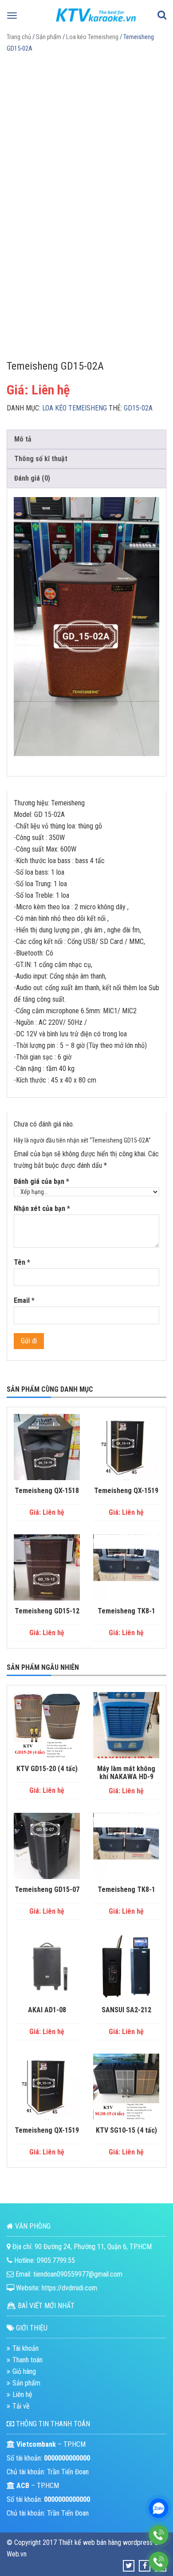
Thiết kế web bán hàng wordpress (106, 2542)
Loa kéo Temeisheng (92, 37)
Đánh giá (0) (32, 478)
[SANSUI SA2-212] (126, 1966)
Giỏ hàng (24, 2371)
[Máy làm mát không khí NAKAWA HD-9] (126, 1725)
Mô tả (23, 439)
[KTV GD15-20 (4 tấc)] (47, 1725)
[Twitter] (129, 2566)
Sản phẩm (49, 37)
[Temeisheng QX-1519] (126, 1447)
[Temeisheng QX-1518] (47, 1447)
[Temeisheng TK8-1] (126, 1567)
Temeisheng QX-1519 (126, 1491)
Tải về (21, 2406)
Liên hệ (22, 2395)
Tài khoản (26, 2348)
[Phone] (159, 2535)
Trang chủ (19, 37)
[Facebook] (145, 2566)
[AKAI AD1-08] (47, 1966)
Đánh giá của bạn (41, 1181)
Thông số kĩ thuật (41, 459)
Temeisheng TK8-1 (126, 1611)
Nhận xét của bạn (42, 1208)
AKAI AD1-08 (47, 2010)
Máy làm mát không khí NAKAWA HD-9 (126, 1773)
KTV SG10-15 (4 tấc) (126, 2130)
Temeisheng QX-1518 (47, 1491)
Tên (22, 1262)
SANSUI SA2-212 (126, 2010)
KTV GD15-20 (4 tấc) (47, 1769)
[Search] (162, 16)
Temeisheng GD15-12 (47, 1611)
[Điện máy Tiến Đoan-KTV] (96, 24)
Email (24, 1300)
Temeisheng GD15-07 (47, 1890)
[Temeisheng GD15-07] (47, 1846)
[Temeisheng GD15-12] (47, 1567)
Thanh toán (28, 2360)
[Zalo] (159, 2508)
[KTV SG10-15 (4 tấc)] (126, 2087)
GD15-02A (138, 408)
